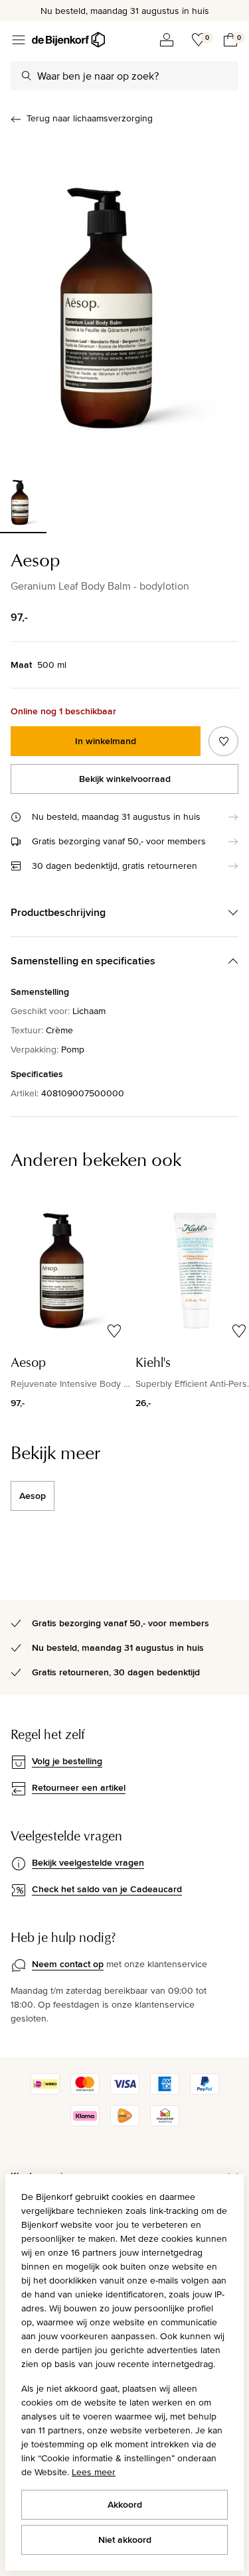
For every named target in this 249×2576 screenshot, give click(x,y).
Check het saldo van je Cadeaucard (107, 1889)
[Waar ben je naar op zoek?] (27, 76)
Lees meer (94, 2472)
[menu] (19, 40)
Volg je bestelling (67, 1761)
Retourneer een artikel (79, 1787)
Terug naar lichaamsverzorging (90, 118)
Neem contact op (68, 1964)
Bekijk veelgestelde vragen (88, 1862)
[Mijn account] (167, 40)
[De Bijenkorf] (68, 40)
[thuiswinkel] (165, 2123)
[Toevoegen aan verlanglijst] (223, 741)
